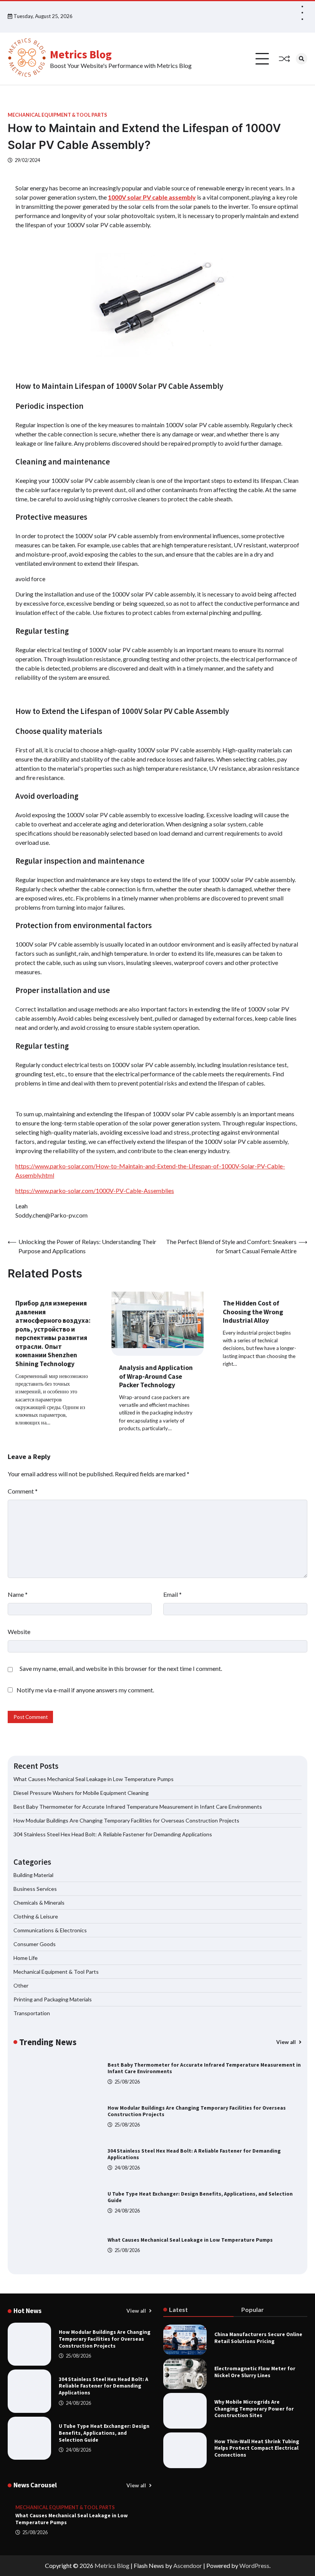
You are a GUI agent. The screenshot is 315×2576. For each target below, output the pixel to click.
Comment (23, 1491)
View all (287, 2042)
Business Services (35, 1889)
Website (19, 1632)
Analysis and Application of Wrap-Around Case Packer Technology (156, 1376)
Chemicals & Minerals (39, 1903)
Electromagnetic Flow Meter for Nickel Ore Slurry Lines (255, 2372)
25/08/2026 (127, 2082)
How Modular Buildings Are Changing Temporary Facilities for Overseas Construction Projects (126, 1820)
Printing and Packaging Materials (53, 1999)
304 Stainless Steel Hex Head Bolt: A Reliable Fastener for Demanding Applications (113, 1834)
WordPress (254, 2565)
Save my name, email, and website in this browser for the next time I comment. (121, 1668)
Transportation (32, 2013)
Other (21, 1985)
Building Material (33, 1875)
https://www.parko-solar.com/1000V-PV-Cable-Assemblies (95, 1191)
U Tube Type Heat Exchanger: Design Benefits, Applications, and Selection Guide (104, 2433)
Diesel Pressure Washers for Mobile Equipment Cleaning (81, 1793)
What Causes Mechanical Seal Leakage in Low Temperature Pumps (94, 1779)
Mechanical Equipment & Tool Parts (57, 115)
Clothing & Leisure (36, 1916)
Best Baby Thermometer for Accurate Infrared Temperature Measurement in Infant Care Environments (138, 1807)
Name (18, 1594)
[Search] (302, 59)
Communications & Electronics (50, 1930)
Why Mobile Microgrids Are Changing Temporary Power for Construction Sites (254, 2409)
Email (172, 1594)
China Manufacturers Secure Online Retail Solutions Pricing (258, 2338)
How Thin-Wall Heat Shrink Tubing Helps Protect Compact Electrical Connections (257, 2448)
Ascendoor (188, 2565)
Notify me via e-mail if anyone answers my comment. (85, 1690)
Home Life (26, 1958)
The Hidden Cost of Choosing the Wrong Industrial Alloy (253, 1312)
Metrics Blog (81, 54)
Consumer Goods (35, 1944)
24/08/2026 (127, 2168)
